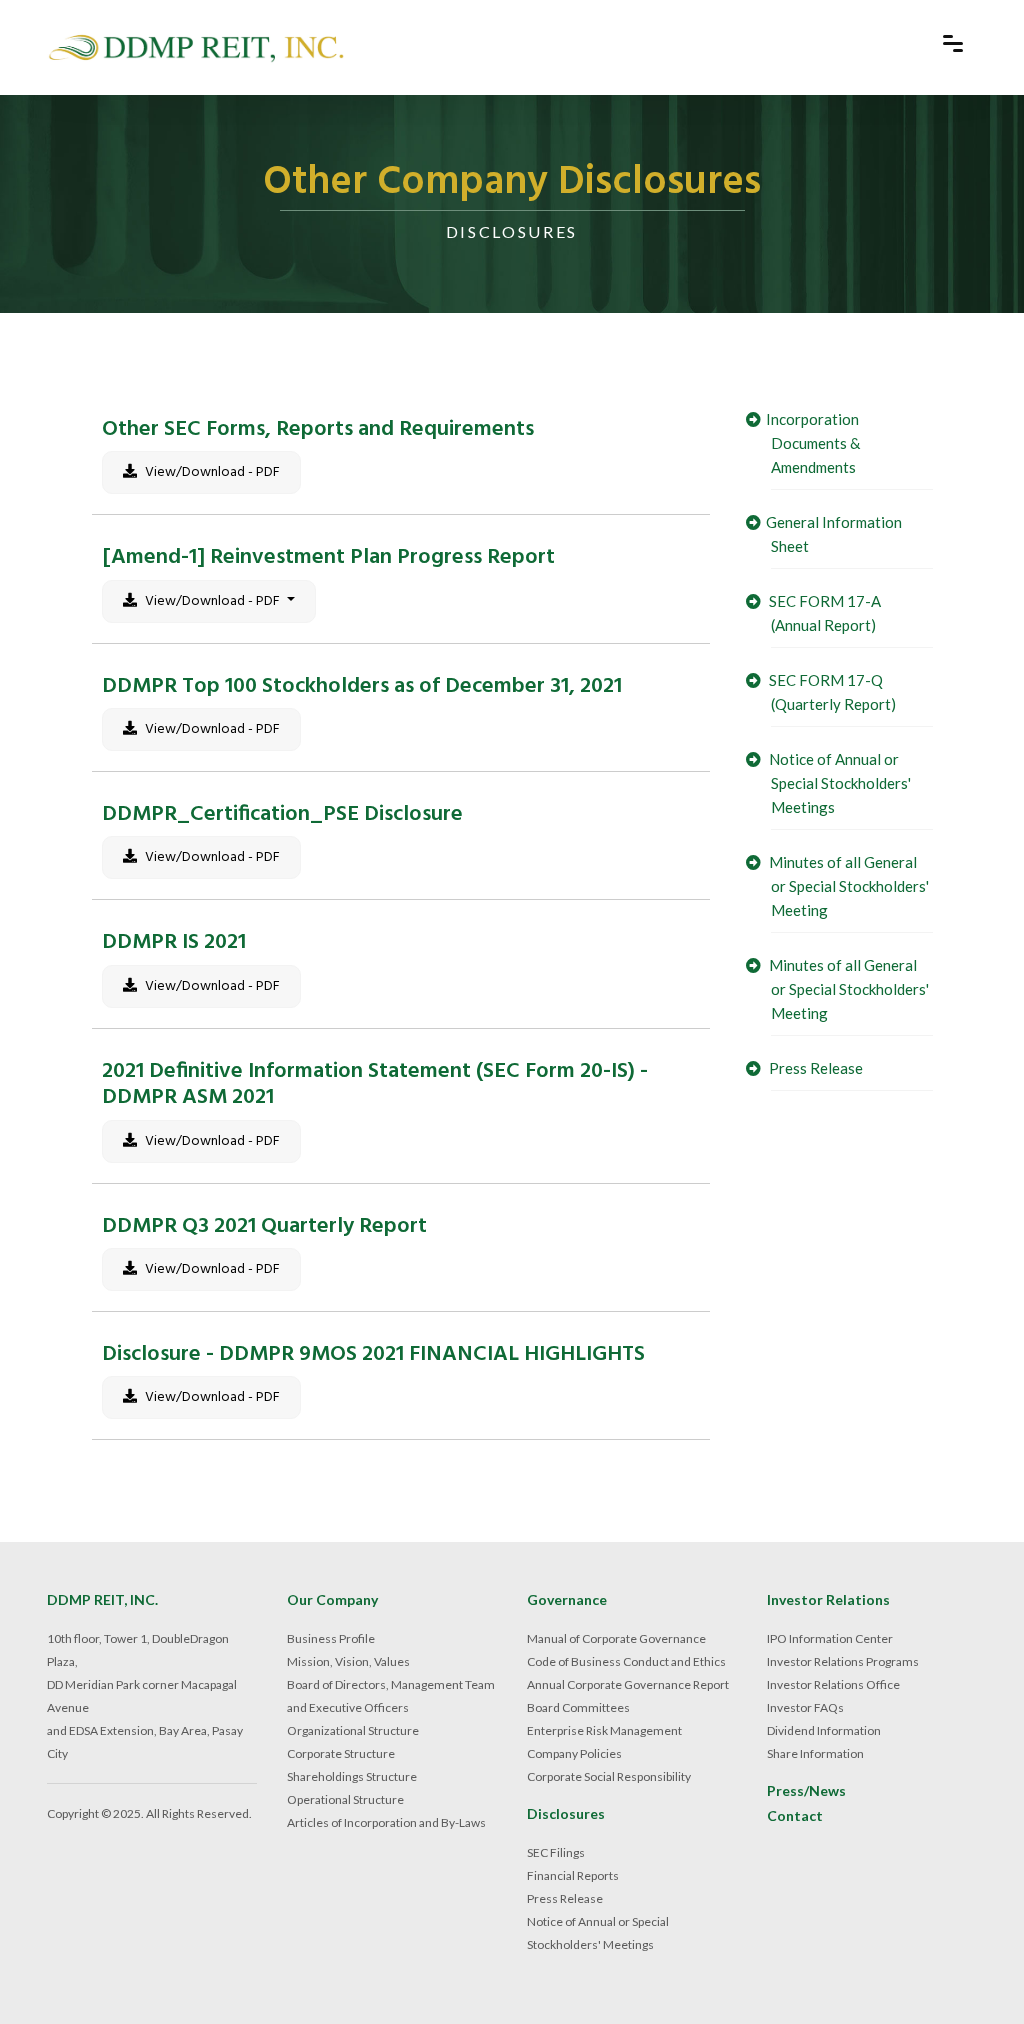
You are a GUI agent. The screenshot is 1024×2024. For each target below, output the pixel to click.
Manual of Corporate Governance (616, 1638)
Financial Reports (573, 1875)
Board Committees (578, 1707)
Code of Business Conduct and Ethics (626, 1661)
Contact (795, 1816)
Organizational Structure (353, 1730)
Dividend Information (824, 1730)
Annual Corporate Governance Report (628, 1684)
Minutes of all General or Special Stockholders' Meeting (848, 886)
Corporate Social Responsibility (609, 1776)
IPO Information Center (830, 1638)
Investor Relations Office (833, 1684)
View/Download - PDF (211, 472)
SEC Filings (556, 1852)
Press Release (814, 1068)
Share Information (815, 1753)
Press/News (806, 1791)
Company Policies (574, 1753)
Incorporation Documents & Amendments (813, 443)
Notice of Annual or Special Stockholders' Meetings (839, 783)
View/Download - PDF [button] (212, 601)
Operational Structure (345, 1799)
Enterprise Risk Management (604, 1730)
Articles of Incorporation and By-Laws (386, 1822)
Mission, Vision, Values (348, 1661)
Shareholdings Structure (352, 1776)
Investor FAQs (805, 1707)
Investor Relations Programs (843, 1661)
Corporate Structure (341, 1753)
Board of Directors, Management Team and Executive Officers (391, 1696)
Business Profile (331, 1638)
